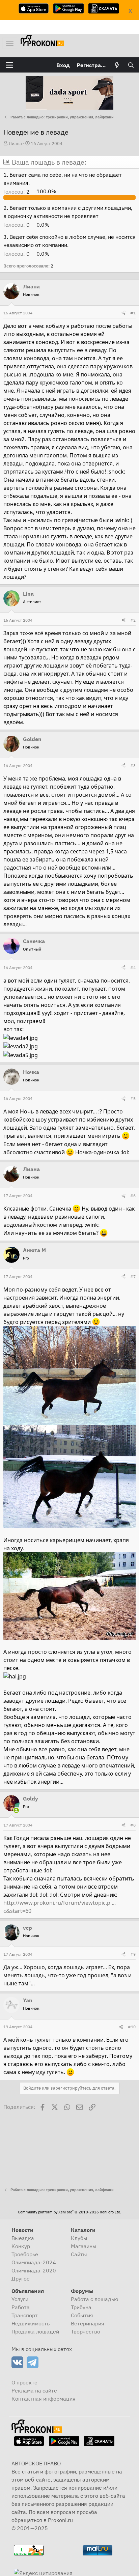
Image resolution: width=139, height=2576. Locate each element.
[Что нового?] (117, 65)
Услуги (20, 2299)
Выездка (23, 2238)
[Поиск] (131, 65)
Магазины (84, 2246)
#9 (133, 1954)
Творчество (86, 2331)
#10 (132, 2027)
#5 (133, 1098)
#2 (133, 620)
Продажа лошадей (35, 2331)
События (82, 2315)
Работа (21, 2307)
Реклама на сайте (34, 2390)
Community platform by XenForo (69, 2212)
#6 (133, 1196)
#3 (133, 766)
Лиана (15, 144)
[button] (9, 65)
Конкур (21, 2246)
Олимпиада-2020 (34, 2270)
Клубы (79, 2238)
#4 (133, 968)
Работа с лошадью (95, 2299)
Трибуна (81, 2307)
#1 (133, 313)
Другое (21, 2278)
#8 (133, 1825)
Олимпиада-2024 (34, 2262)
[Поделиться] (123, 313)
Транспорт (25, 2315)
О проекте (24, 2382)
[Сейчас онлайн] (16, 1810)
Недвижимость (31, 2323)
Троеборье (25, 2254)
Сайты (79, 2254)
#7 (133, 1277)
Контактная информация (44, 2399)
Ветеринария (88, 2323)
